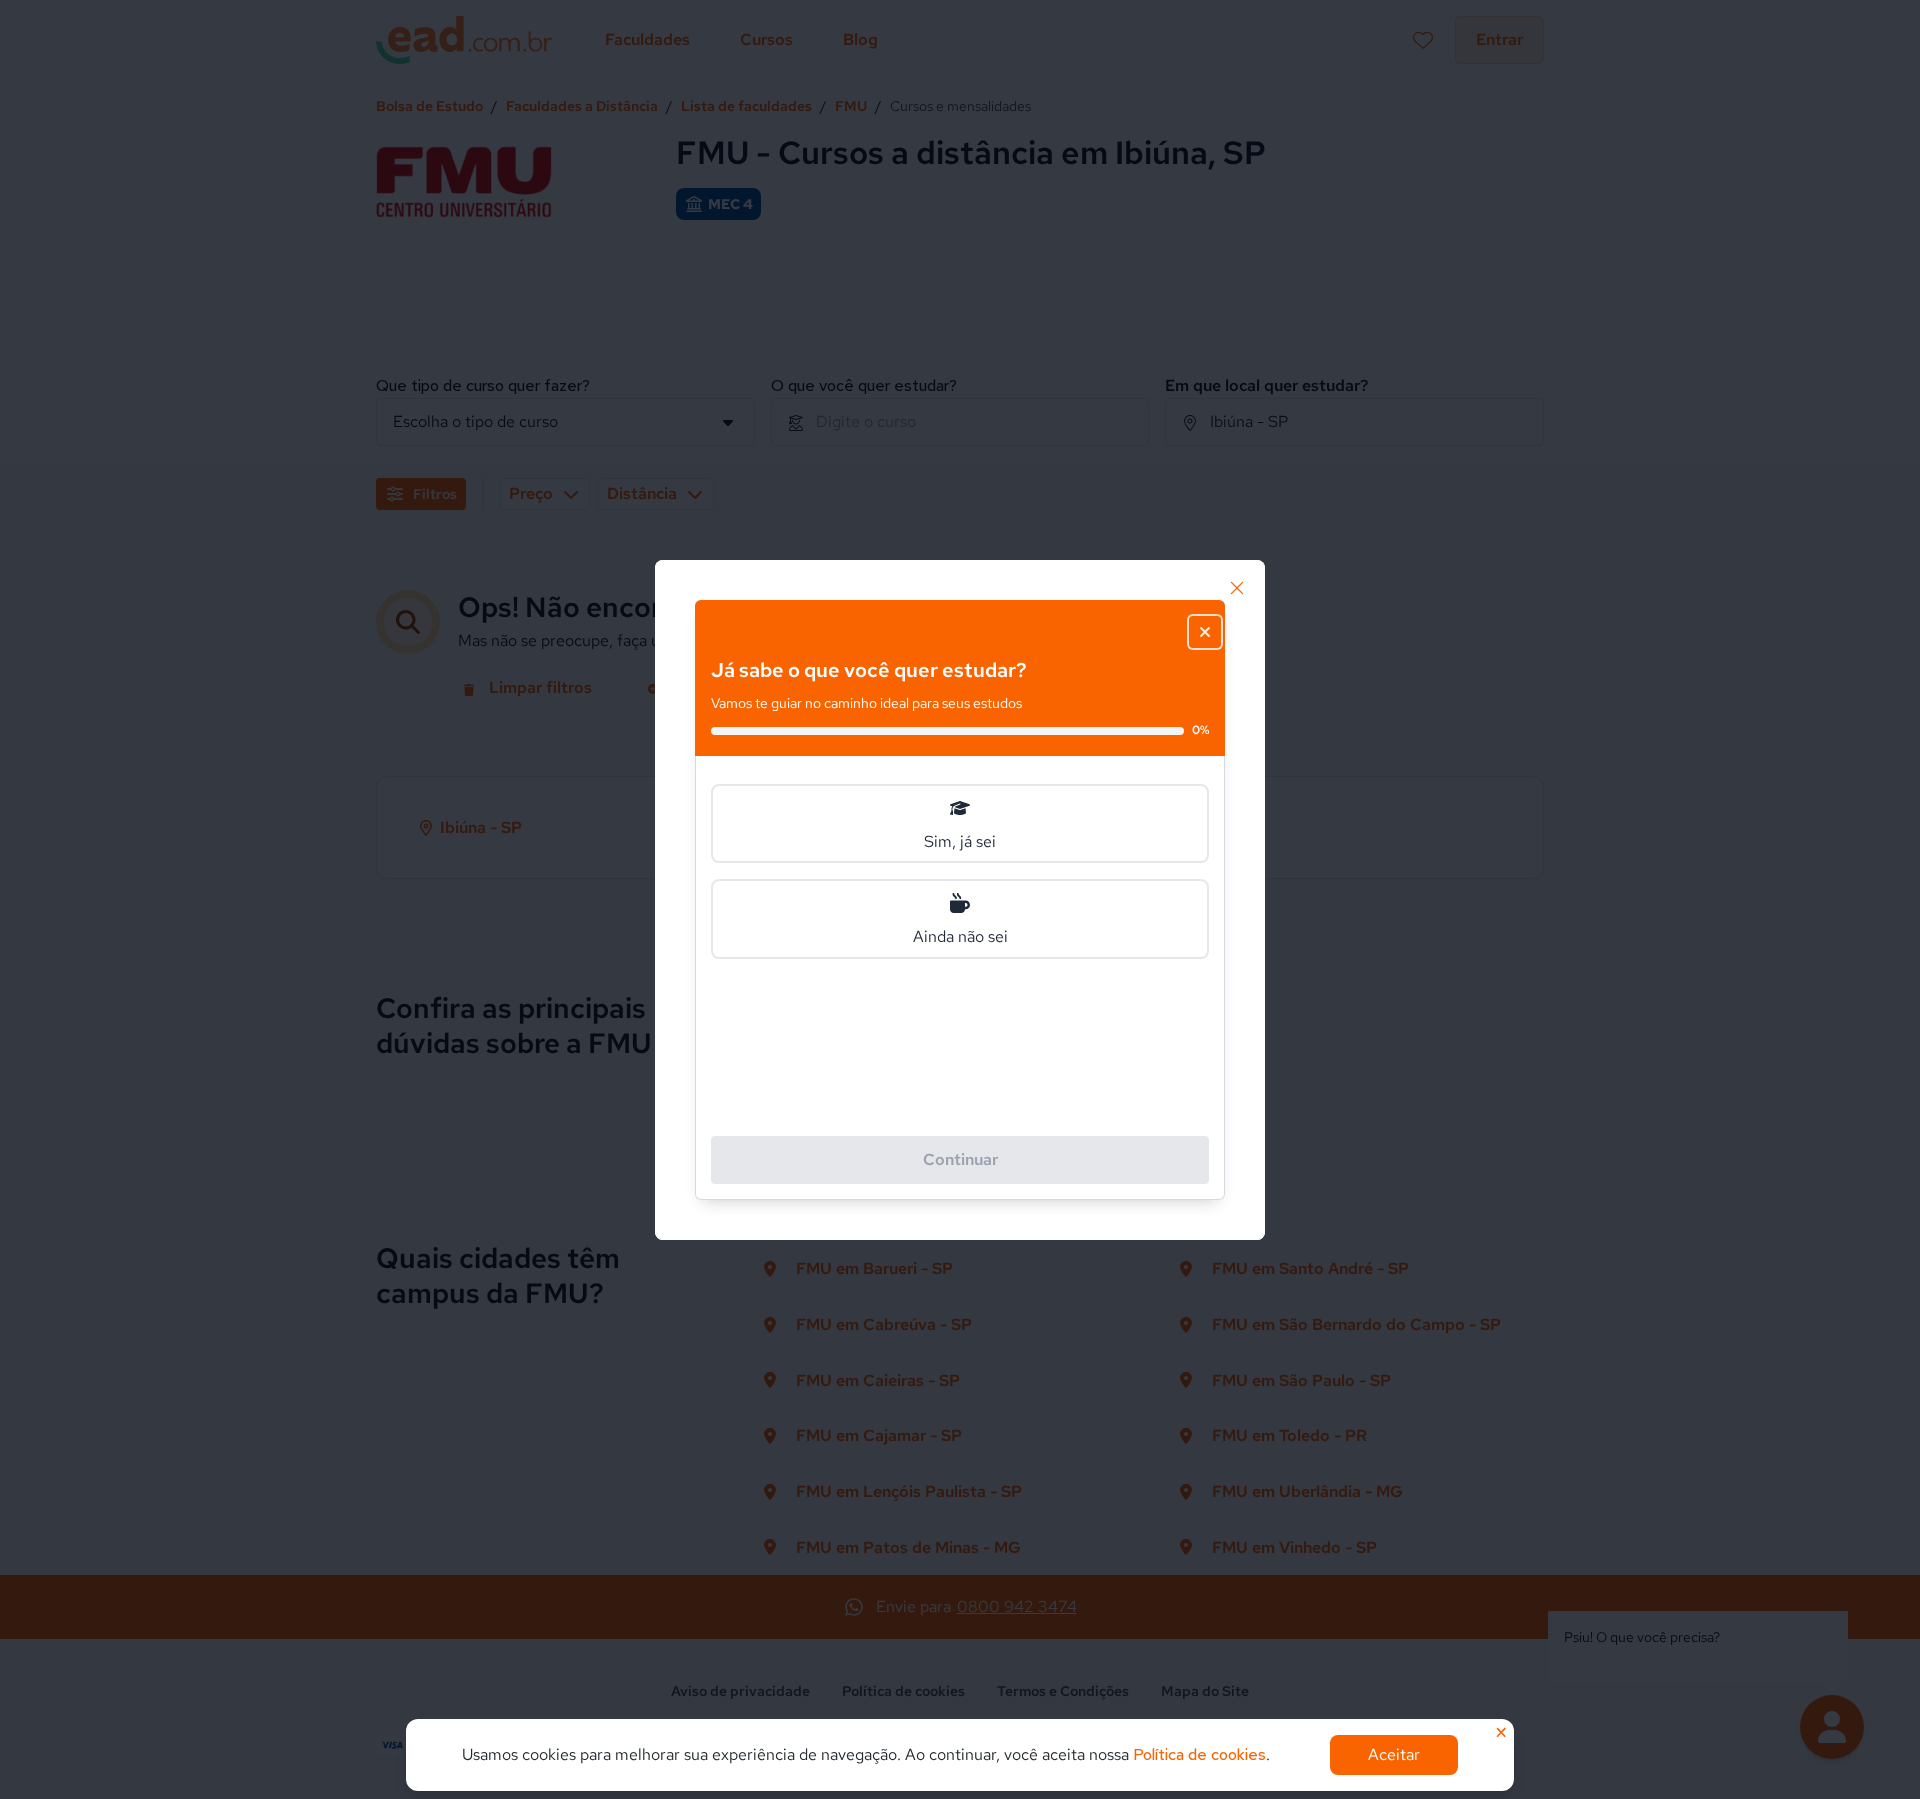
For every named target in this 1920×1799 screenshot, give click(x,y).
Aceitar (1394, 1754)
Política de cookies (1199, 1754)
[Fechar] (1237, 588)
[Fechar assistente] (1205, 632)
